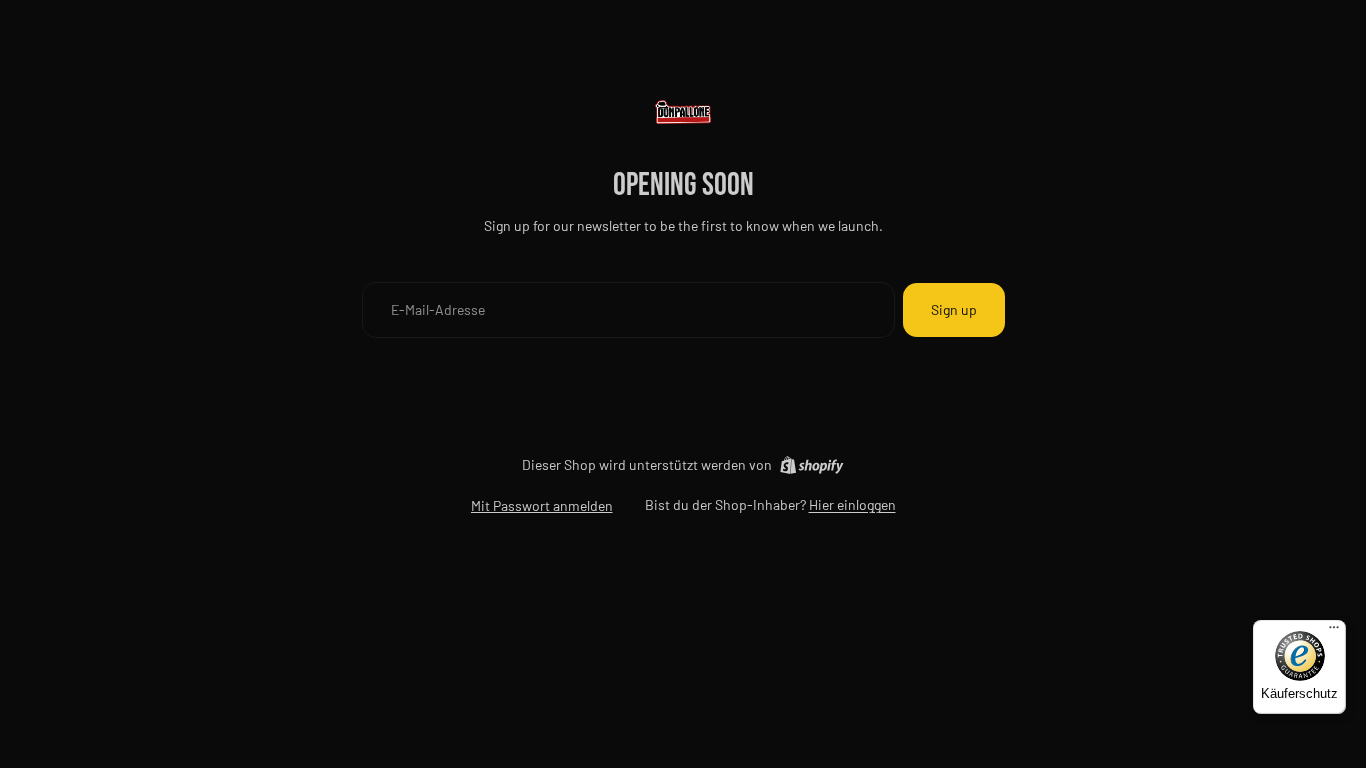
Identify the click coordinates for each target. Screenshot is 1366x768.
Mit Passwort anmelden (542, 505)
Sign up (954, 309)
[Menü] (1334, 632)
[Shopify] (811, 465)
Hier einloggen (852, 504)
